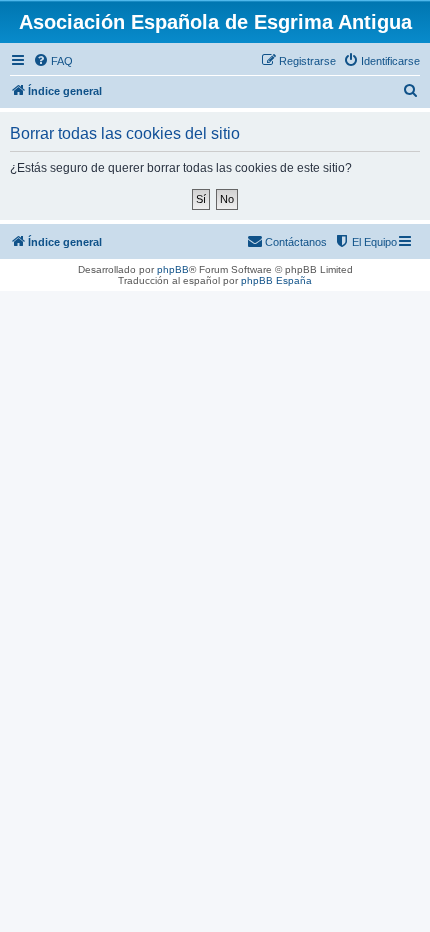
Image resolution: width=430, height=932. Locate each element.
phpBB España (276, 280)
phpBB (173, 269)
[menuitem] (53, 61)
